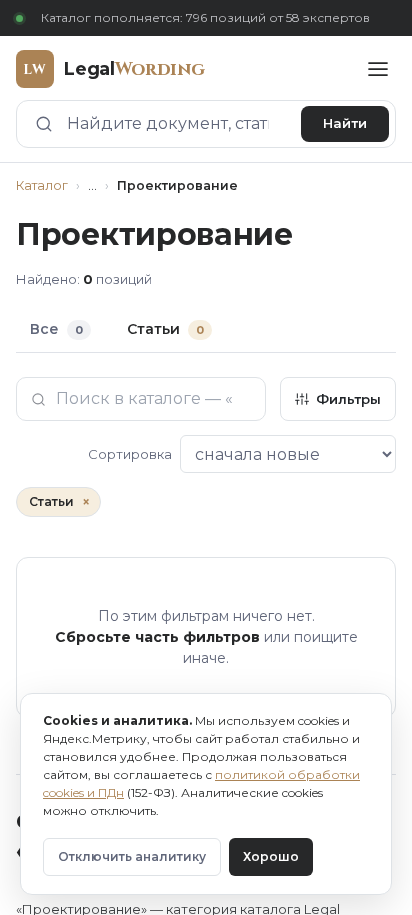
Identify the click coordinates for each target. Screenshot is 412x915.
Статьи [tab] (165, 329)
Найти (345, 123)
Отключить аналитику (132, 856)
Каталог (42, 185)
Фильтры (348, 399)
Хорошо (271, 856)
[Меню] (378, 69)
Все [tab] (56, 329)
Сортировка (130, 454)
